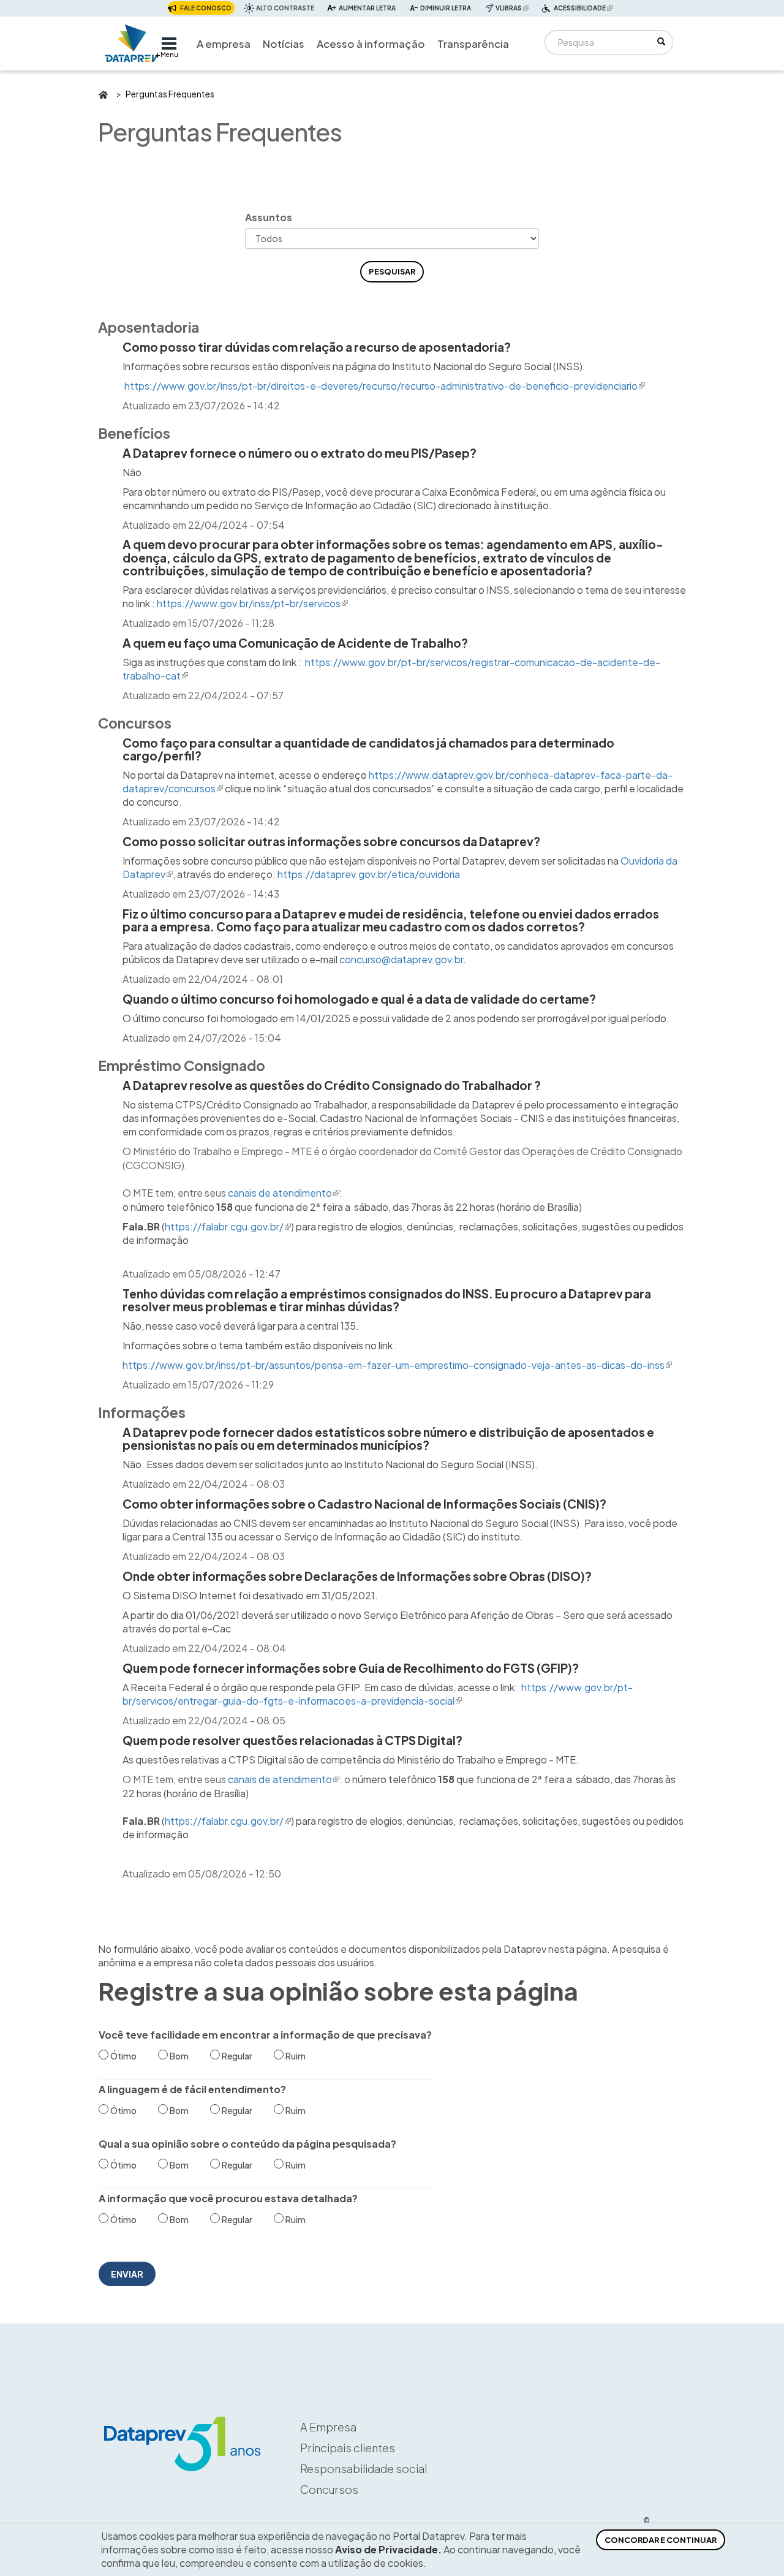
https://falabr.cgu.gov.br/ (228, 1226)
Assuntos (269, 217)
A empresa (224, 44)
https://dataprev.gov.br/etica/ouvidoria (369, 874)
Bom (179, 2056)
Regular (237, 2056)
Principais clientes (348, 2448)
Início (103, 94)
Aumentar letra (367, 8)
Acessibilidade (585, 9)
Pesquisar (392, 271)
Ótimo (123, 2056)
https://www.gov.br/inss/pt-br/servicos (252, 603)
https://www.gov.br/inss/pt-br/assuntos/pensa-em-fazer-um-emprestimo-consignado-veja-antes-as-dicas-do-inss (397, 1365)
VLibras (514, 8)
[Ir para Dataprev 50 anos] (132, 40)
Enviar (127, 2274)
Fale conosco (206, 8)
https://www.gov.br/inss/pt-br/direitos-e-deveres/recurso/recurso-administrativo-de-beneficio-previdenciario (385, 386)
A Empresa (328, 2427)
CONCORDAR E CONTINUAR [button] (661, 2540)
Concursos (329, 2489)
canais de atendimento (284, 1193)
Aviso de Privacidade (386, 2549)
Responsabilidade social (364, 2468)
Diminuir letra (446, 8)
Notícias (284, 44)
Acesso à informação (371, 44)
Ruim (296, 2056)
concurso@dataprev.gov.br (401, 959)
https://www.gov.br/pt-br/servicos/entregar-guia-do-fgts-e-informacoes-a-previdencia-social (378, 1694)
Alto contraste (285, 8)
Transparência (473, 44)
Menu (169, 55)
